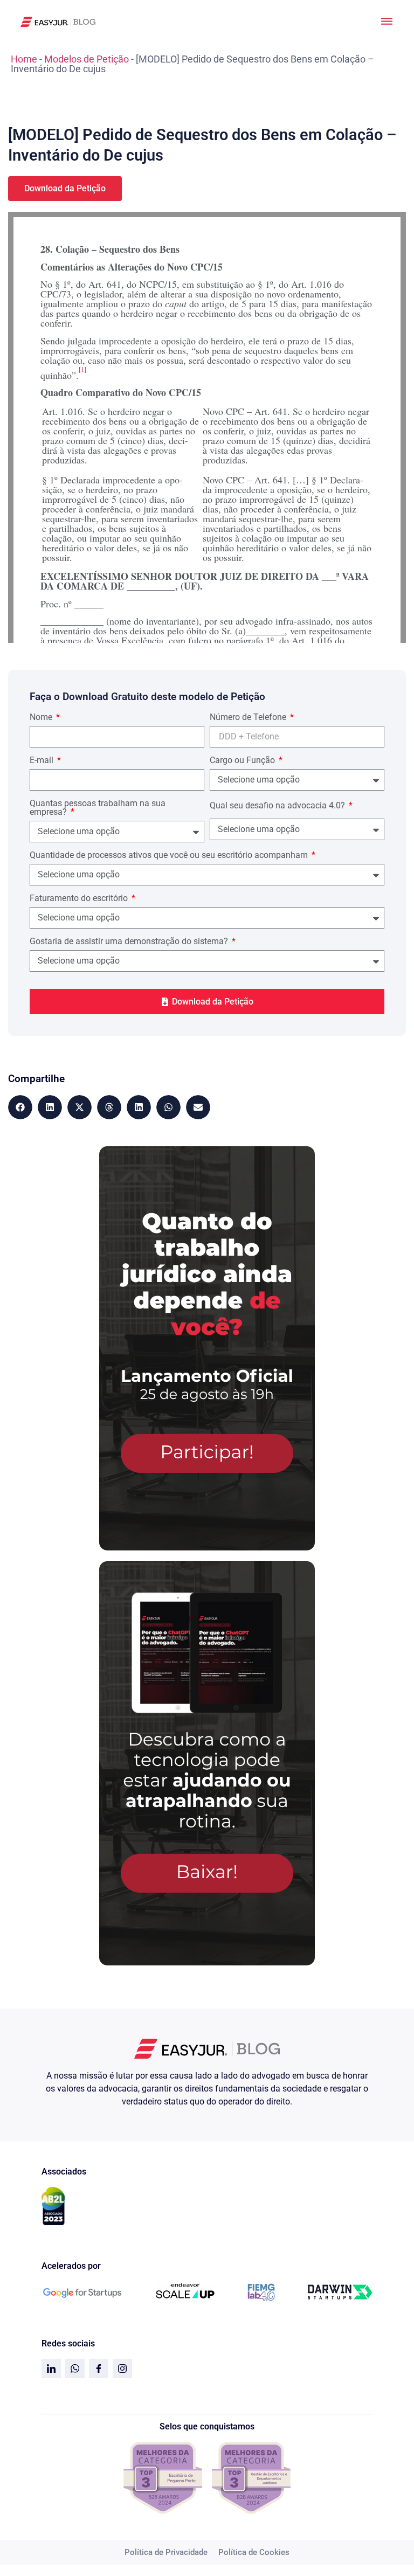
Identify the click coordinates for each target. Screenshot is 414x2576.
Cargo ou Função (243, 761)
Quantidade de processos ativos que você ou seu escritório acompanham (170, 856)
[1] (82, 369)
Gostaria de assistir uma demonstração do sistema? (130, 942)
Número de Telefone (249, 718)
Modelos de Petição (87, 59)
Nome (42, 718)
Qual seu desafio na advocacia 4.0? (278, 806)
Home (24, 59)
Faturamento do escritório (80, 899)
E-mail (43, 761)
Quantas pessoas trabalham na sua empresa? (98, 808)
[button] (20, 1107)
